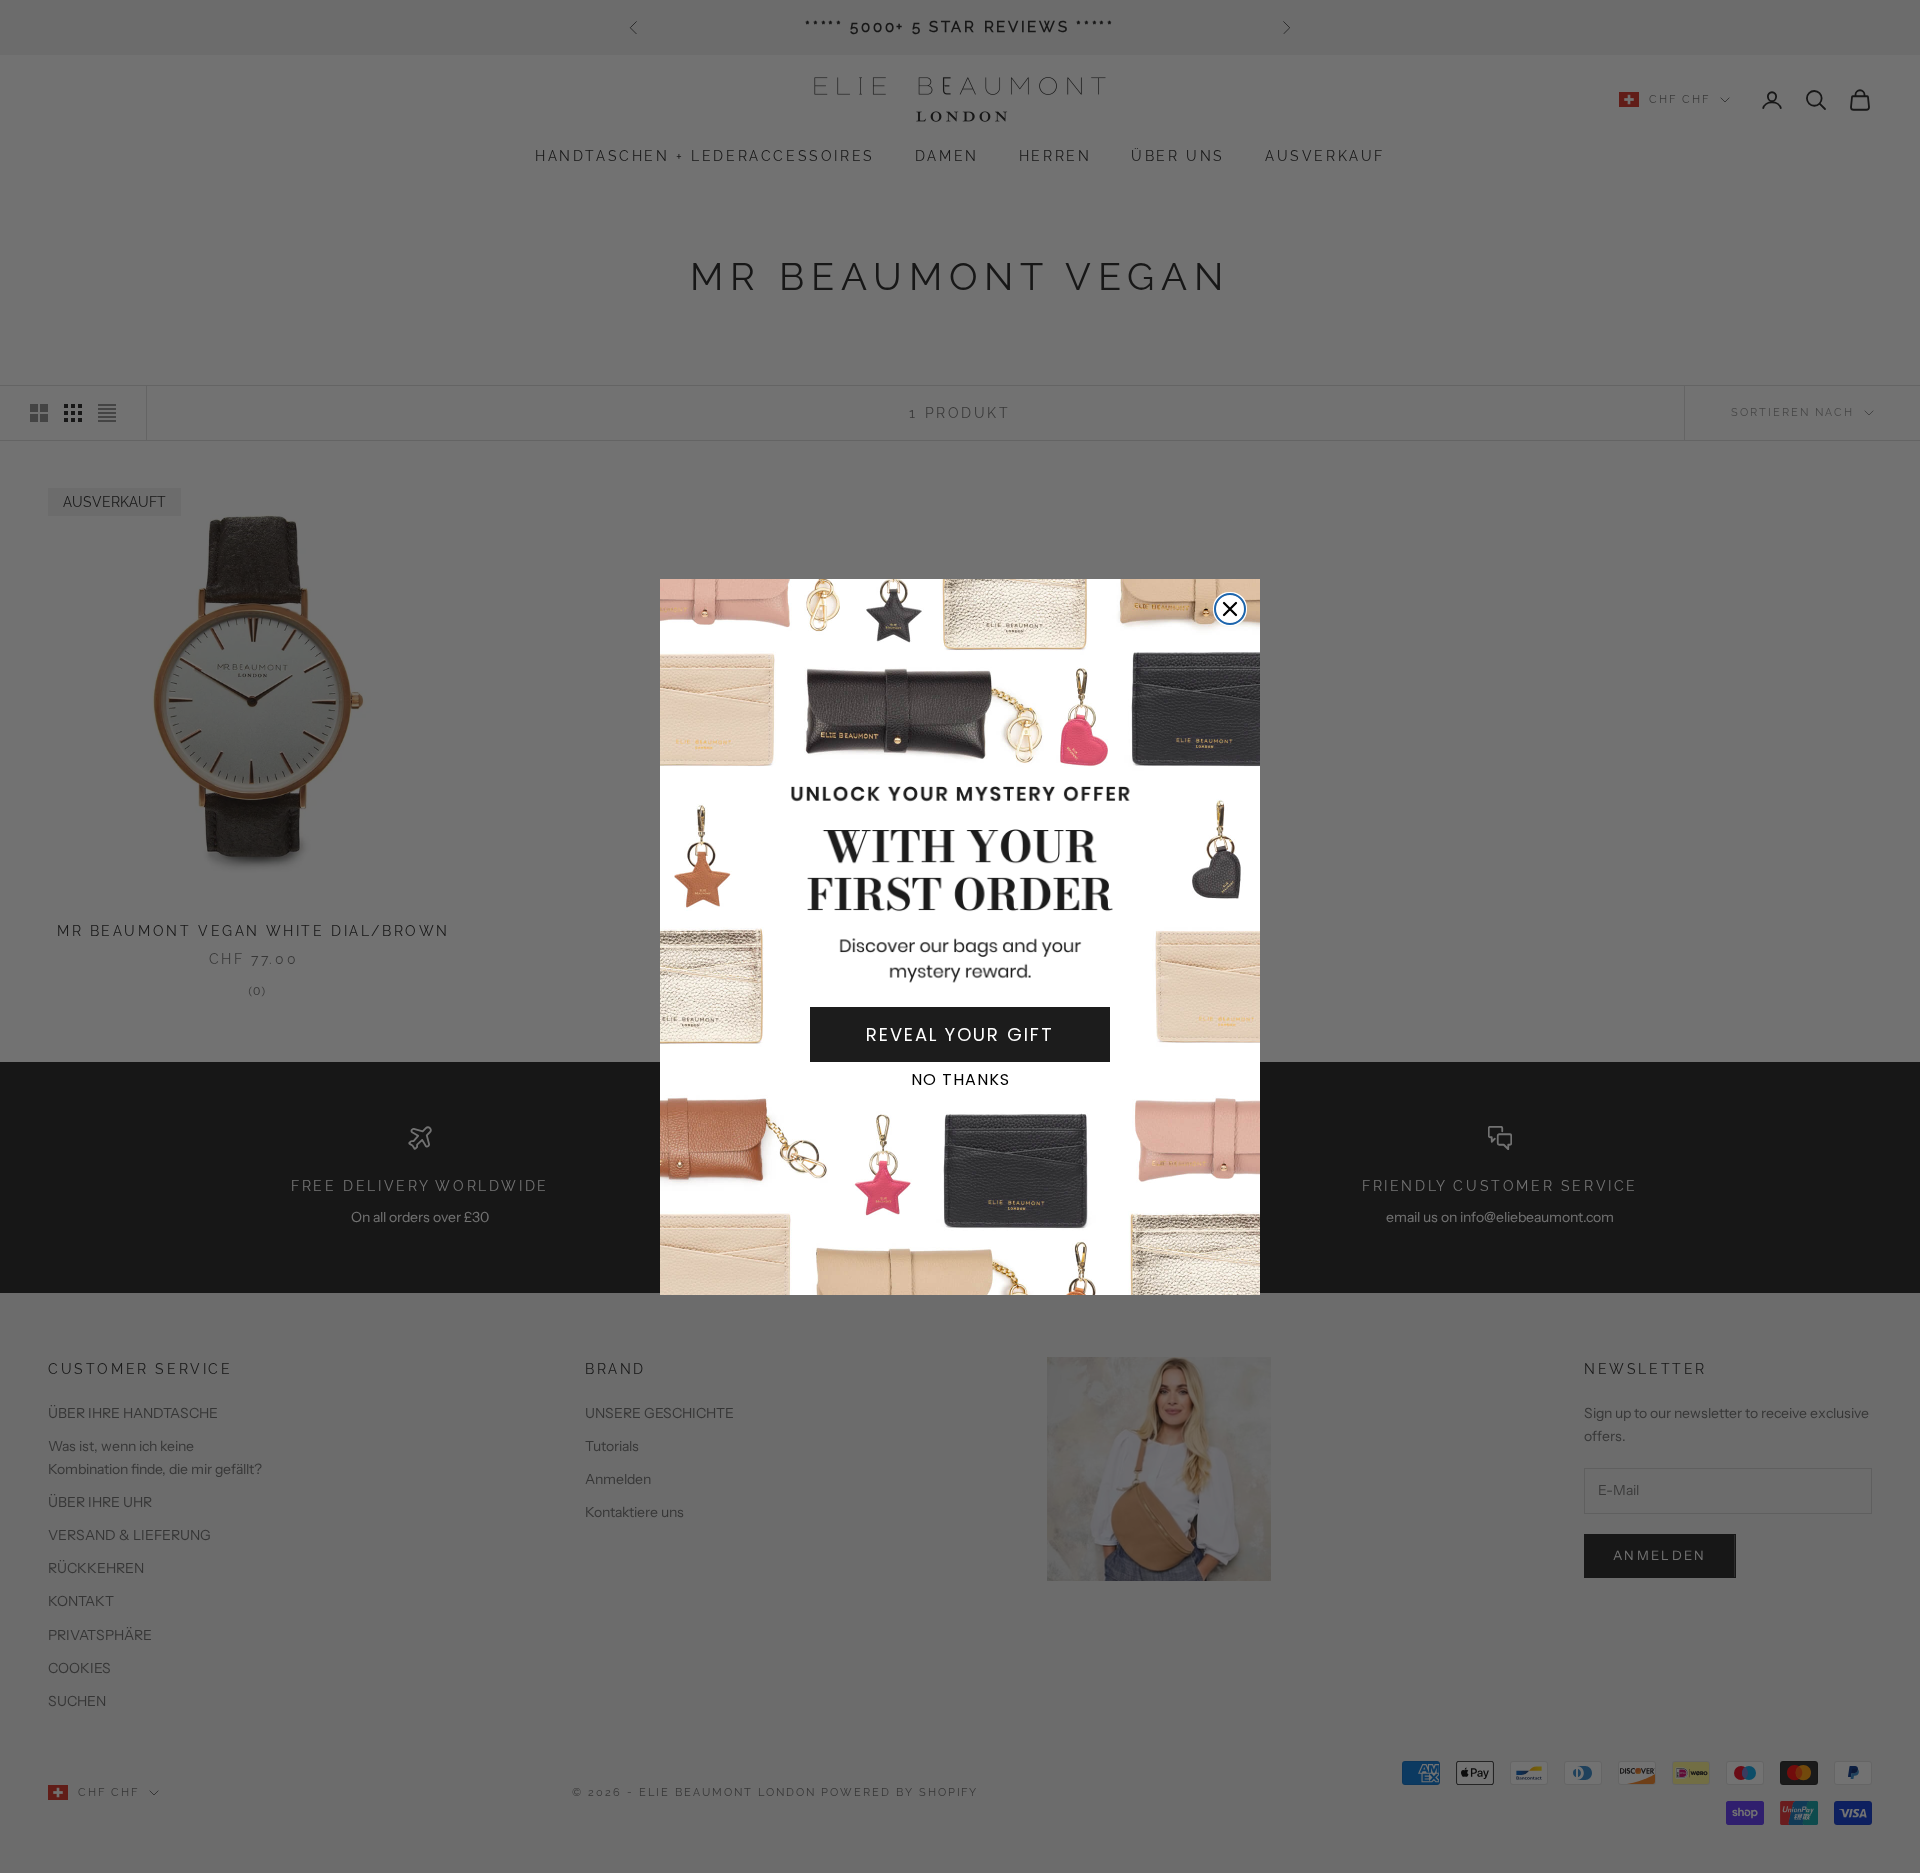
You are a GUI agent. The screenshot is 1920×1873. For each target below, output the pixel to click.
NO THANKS (960, 1079)
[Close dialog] (1230, 609)
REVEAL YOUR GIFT (960, 1034)
